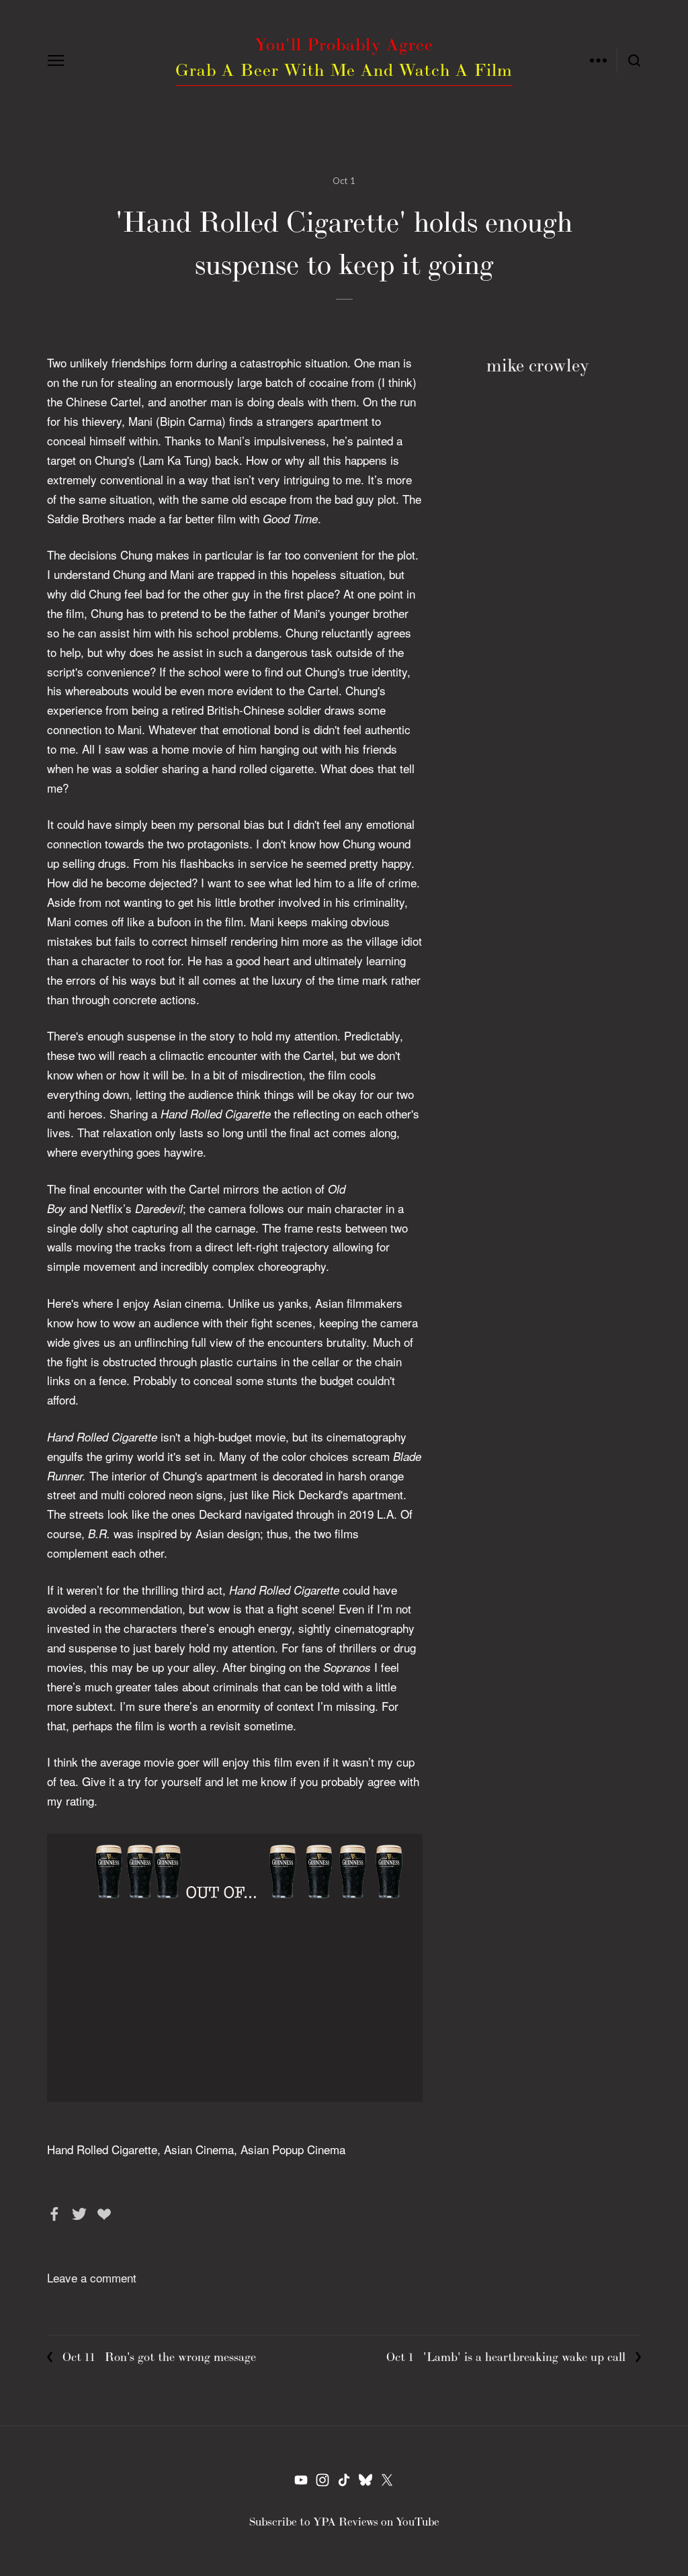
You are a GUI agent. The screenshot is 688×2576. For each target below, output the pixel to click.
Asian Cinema (199, 2149)
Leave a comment (92, 2277)
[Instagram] (322, 2480)
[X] (387, 2480)
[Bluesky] (365, 2480)
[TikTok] (344, 2480)
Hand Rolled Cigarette (102, 2149)
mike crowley (538, 365)
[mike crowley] (301, 2480)
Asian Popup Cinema (293, 2149)
